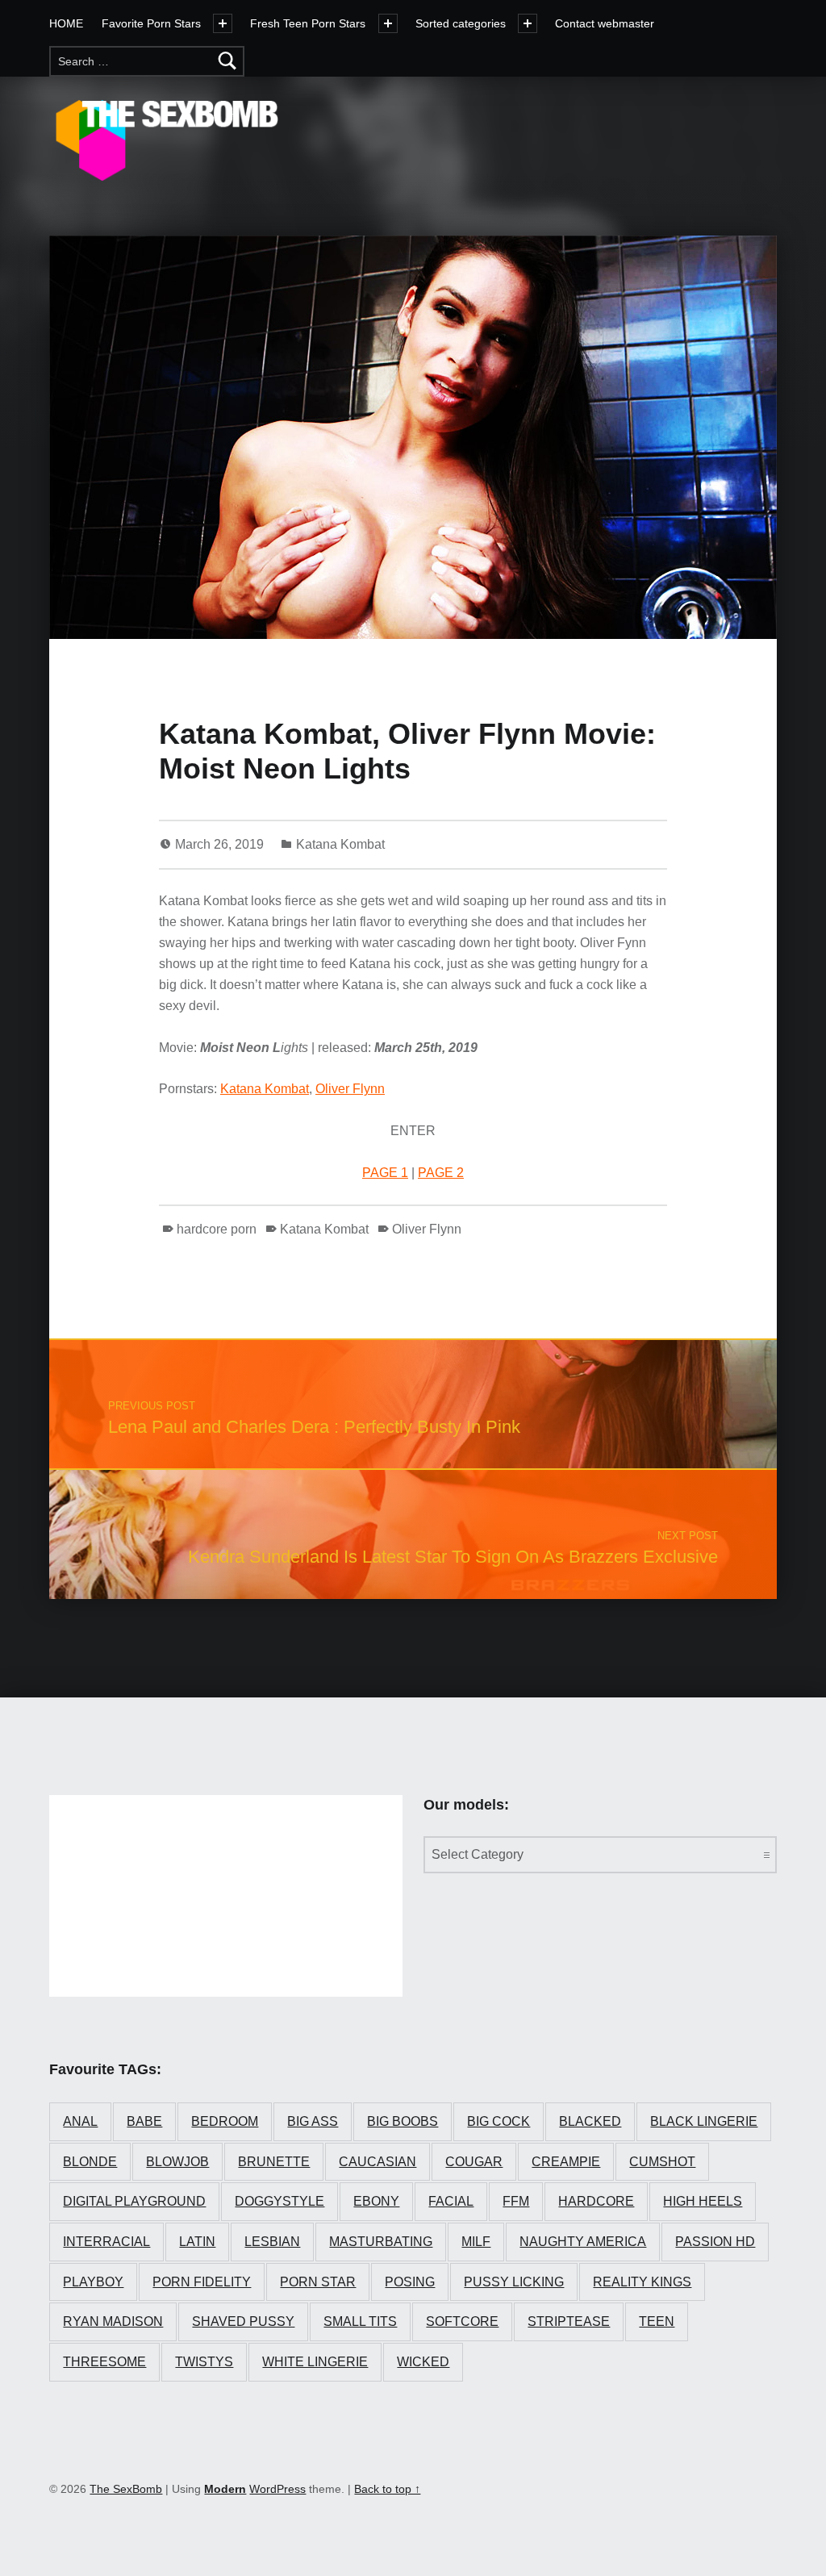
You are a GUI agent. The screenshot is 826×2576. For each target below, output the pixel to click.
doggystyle (280, 2201)
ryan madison (113, 2321)
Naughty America (583, 2242)
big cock (499, 2121)
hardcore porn (217, 1229)
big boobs (403, 2121)
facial (451, 2201)
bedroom (225, 2121)
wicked (423, 2362)
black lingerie (704, 2121)
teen (657, 2321)
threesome (104, 2362)
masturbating (381, 2242)
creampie (566, 2162)
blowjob (177, 2162)
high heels (703, 2201)
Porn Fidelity (202, 2282)
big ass (313, 2121)
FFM (516, 2201)
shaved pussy (243, 2321)
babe (144, 2121)
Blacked (590, 2121)
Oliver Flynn (350, 1089)
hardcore (596, 2201)
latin (197, 2242)
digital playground (134, 2201)
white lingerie (315, 2362)
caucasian (378, 2162)
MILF (476, 2242)
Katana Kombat (340, 844)
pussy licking (514, 2282)
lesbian (272, 2242)
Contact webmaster (605, 23)
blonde (90, 2162)
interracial (106, 2242)
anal (80, 2121)
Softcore (462, 2321)
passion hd (715, 2242)
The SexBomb (126, 2489)
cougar (474, 2162)
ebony (376, 2201)
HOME (66, 23)
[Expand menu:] (388, 23)
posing (410, 2282)
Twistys (204, 2362)
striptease (569, 2321)
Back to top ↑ (387, 2489)
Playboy (93, 2282)
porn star (318, 2282)
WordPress (277, 2489)
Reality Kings (642, 2282)
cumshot (662, 2162)
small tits (360, 2321)
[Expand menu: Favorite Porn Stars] (223, 23)
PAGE (382, 1173)
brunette (274, 2162)
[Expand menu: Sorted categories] (528, 23)
